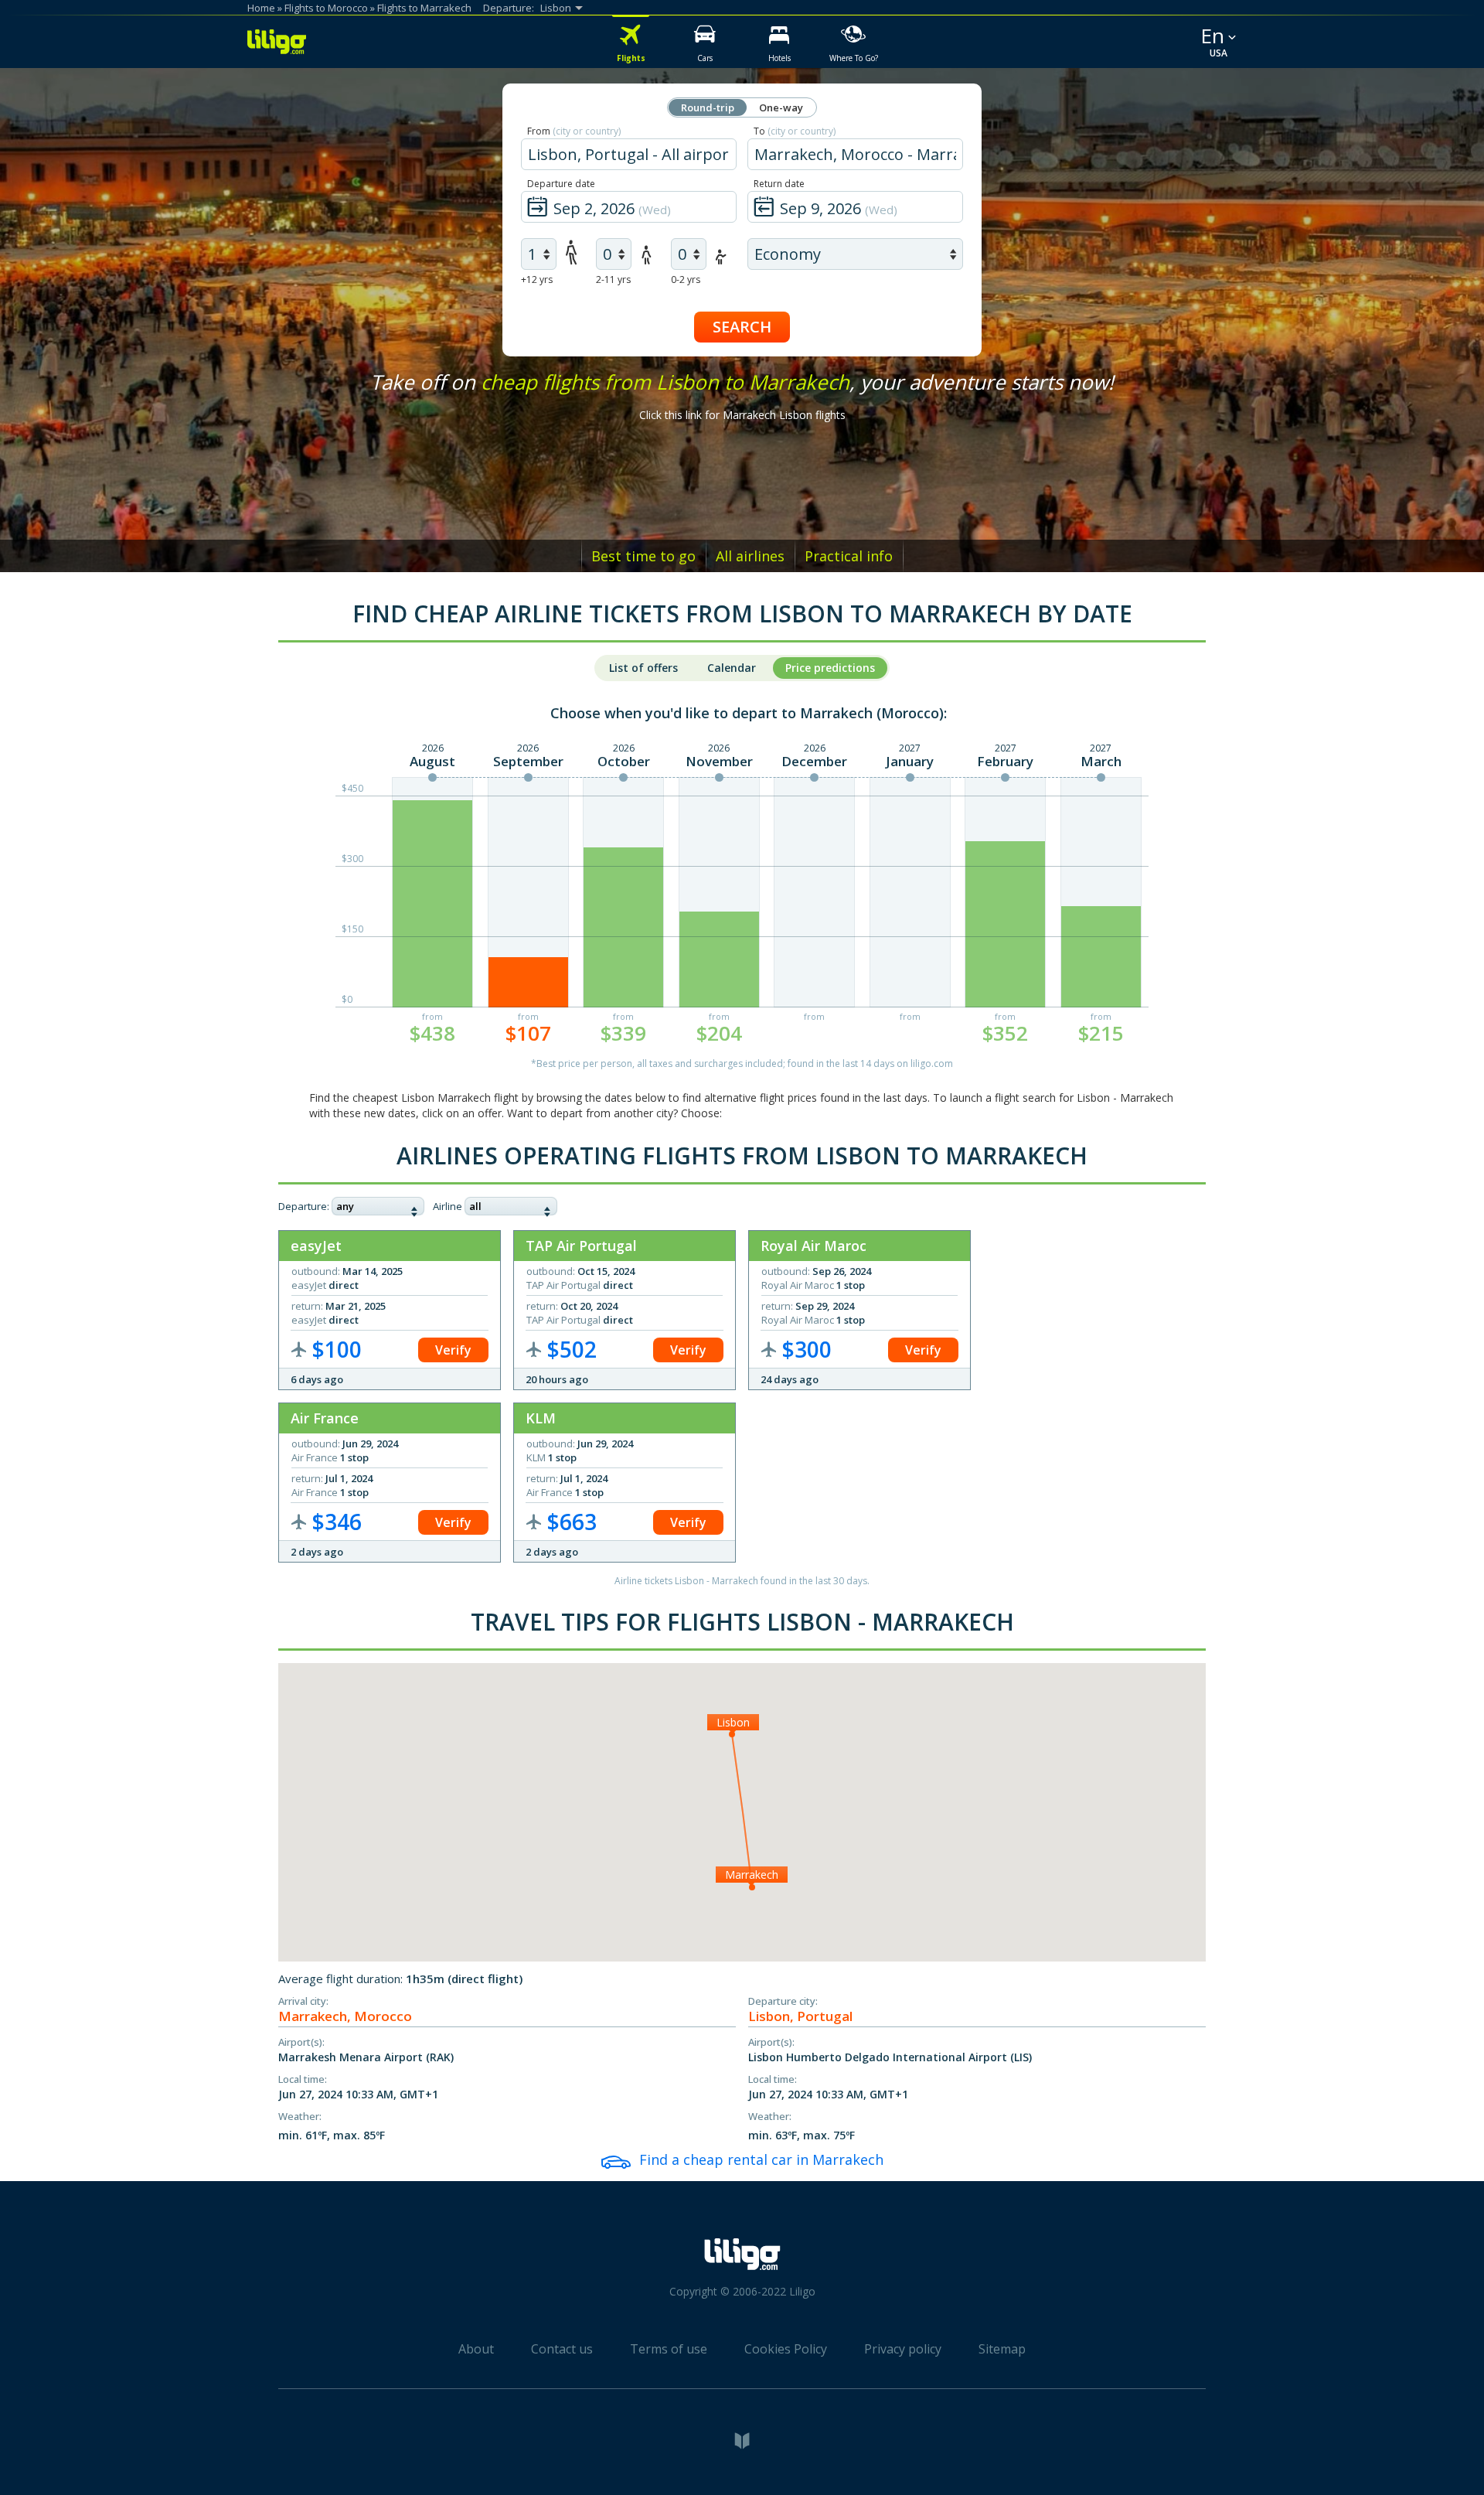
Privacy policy (903, 2349)
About (476, 2349)
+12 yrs (537, 279)
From (574, 131)
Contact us (562, 2349)
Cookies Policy (786, 2349)
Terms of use (669, 2349)
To (795, 131)
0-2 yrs (686, 279)
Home (261, 8)
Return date (779, 184)
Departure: (304, 1206)
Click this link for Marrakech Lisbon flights (742, 415)
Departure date (561, 184)
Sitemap (1002, 2349)
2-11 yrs (613, 279)
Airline (448, 1206)
